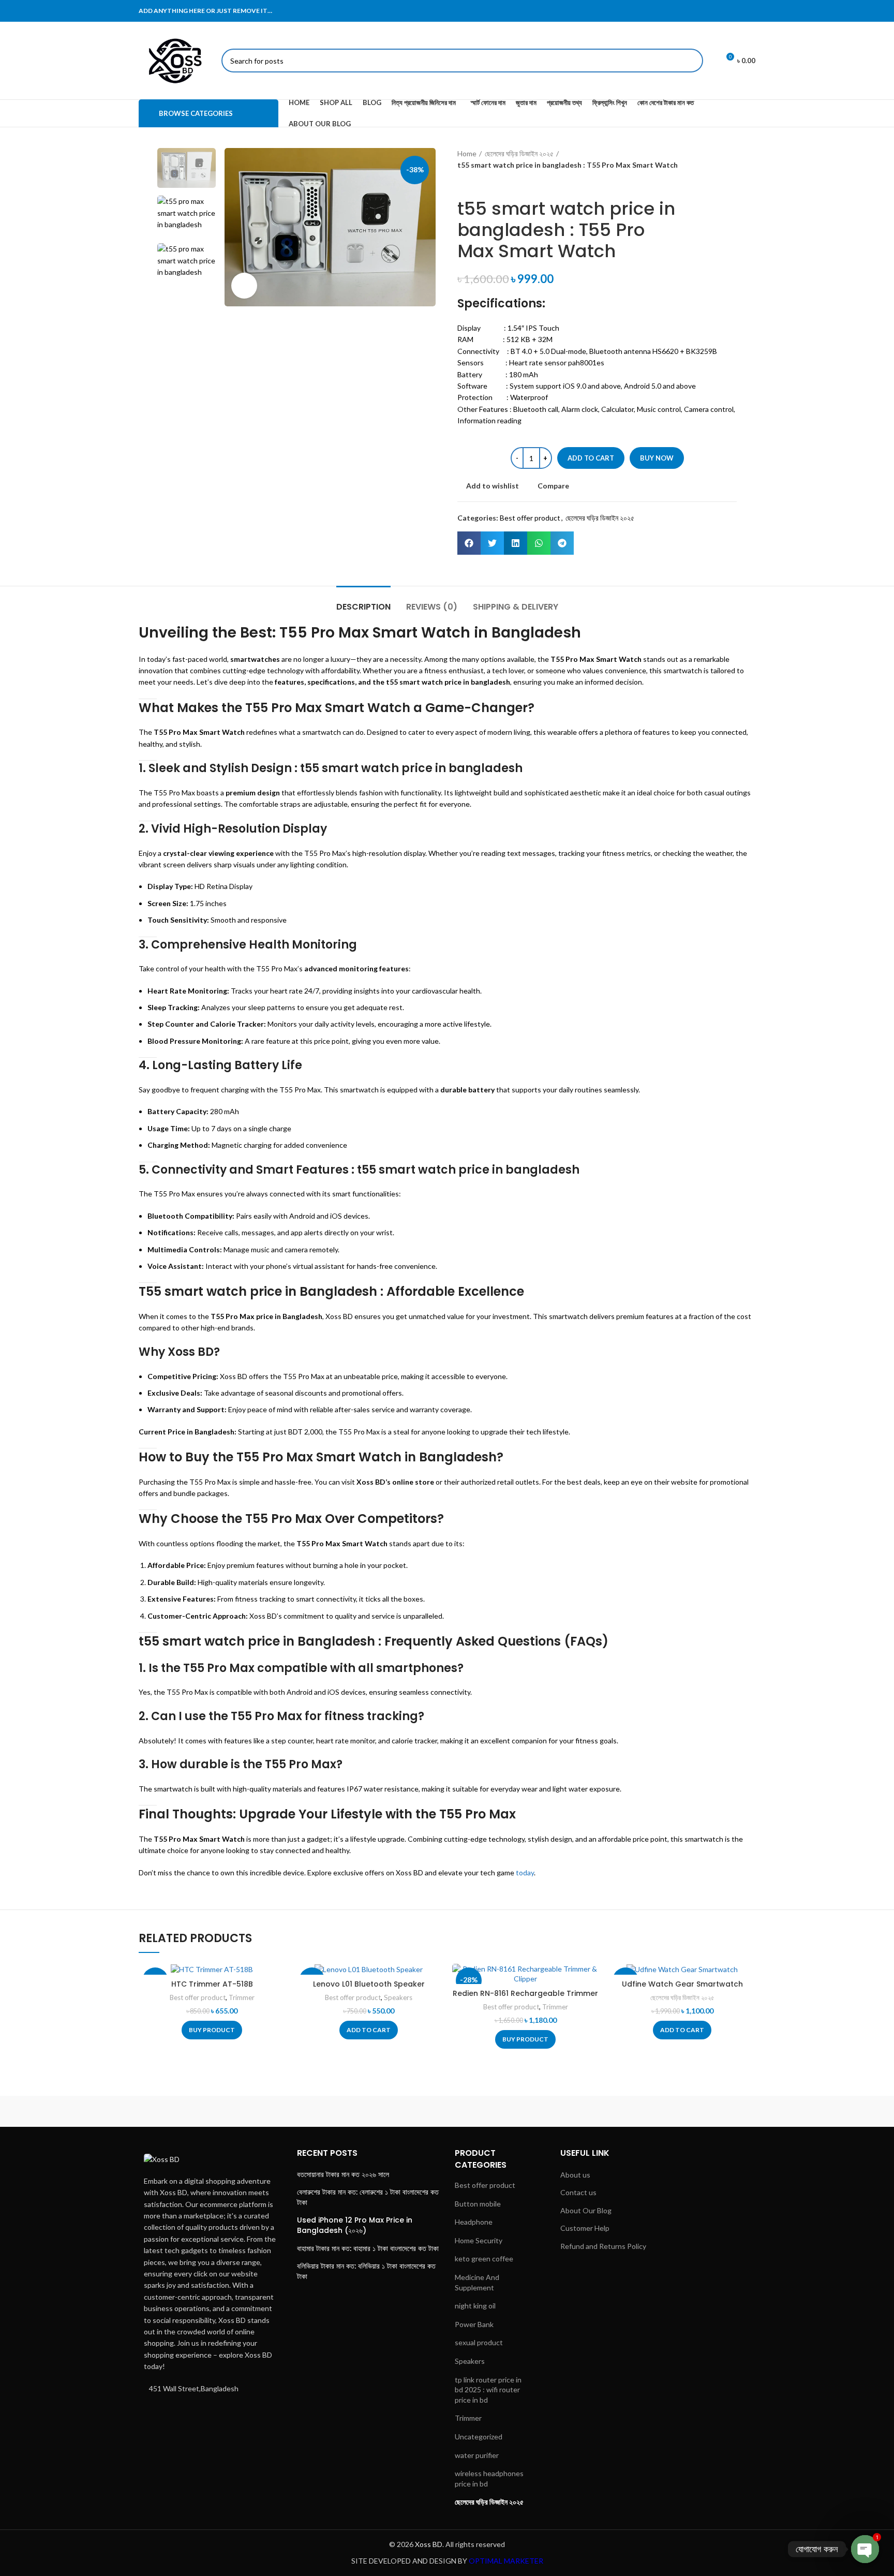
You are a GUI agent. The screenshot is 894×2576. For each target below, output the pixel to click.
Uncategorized (479, 2437)
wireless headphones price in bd (489, 2478)
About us (575, 2175)
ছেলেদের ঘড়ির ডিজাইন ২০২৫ (519, 153)
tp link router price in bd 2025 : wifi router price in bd (488, 2390)
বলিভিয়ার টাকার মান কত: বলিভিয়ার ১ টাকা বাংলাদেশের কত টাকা (366, 2271)
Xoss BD (191, 1352)
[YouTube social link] (749, 11)
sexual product (479, 2342)
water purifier (477, 2455)
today (525, 1872)
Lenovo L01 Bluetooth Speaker (369, 1984)
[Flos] (711, 2111)
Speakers (398, 1997)
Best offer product (530, 518)
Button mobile (478, 2204)
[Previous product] (463, 183)
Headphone (474, 2222)
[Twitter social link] (722, 11)
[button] (469, 543)
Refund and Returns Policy (603, 2246)
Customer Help (585, 2228)
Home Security (479, 2240)
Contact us (578, 2192)
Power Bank (474, 2324)
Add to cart (591, 458)
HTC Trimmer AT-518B (212, 1984)
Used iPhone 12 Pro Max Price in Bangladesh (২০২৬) (355, 2225)
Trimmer (242, 1997)
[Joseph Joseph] (535, 2111)
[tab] (363, 602)
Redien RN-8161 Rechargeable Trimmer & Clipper (525, 1998)
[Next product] (483, 183)
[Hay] (623, 2111)
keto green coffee (484, 2259)
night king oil (475, 2306)
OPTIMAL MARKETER (506, 2561)
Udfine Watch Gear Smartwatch (682, 1984)
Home (467, 153)
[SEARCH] (691, 61)
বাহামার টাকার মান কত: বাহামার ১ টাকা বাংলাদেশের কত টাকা (368, 2249)
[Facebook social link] (708, 11)
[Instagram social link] (735, 11)
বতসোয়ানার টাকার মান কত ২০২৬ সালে (343, 2175)
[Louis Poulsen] (359, 2111)
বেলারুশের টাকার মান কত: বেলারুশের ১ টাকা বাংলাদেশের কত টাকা (368, 2197)
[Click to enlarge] (244, 286)
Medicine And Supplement (477, 2282)
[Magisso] (271, 2111)
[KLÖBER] (447, 2111)
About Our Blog (586, 2210)
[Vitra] (183, 2111)
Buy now (657, 458)
